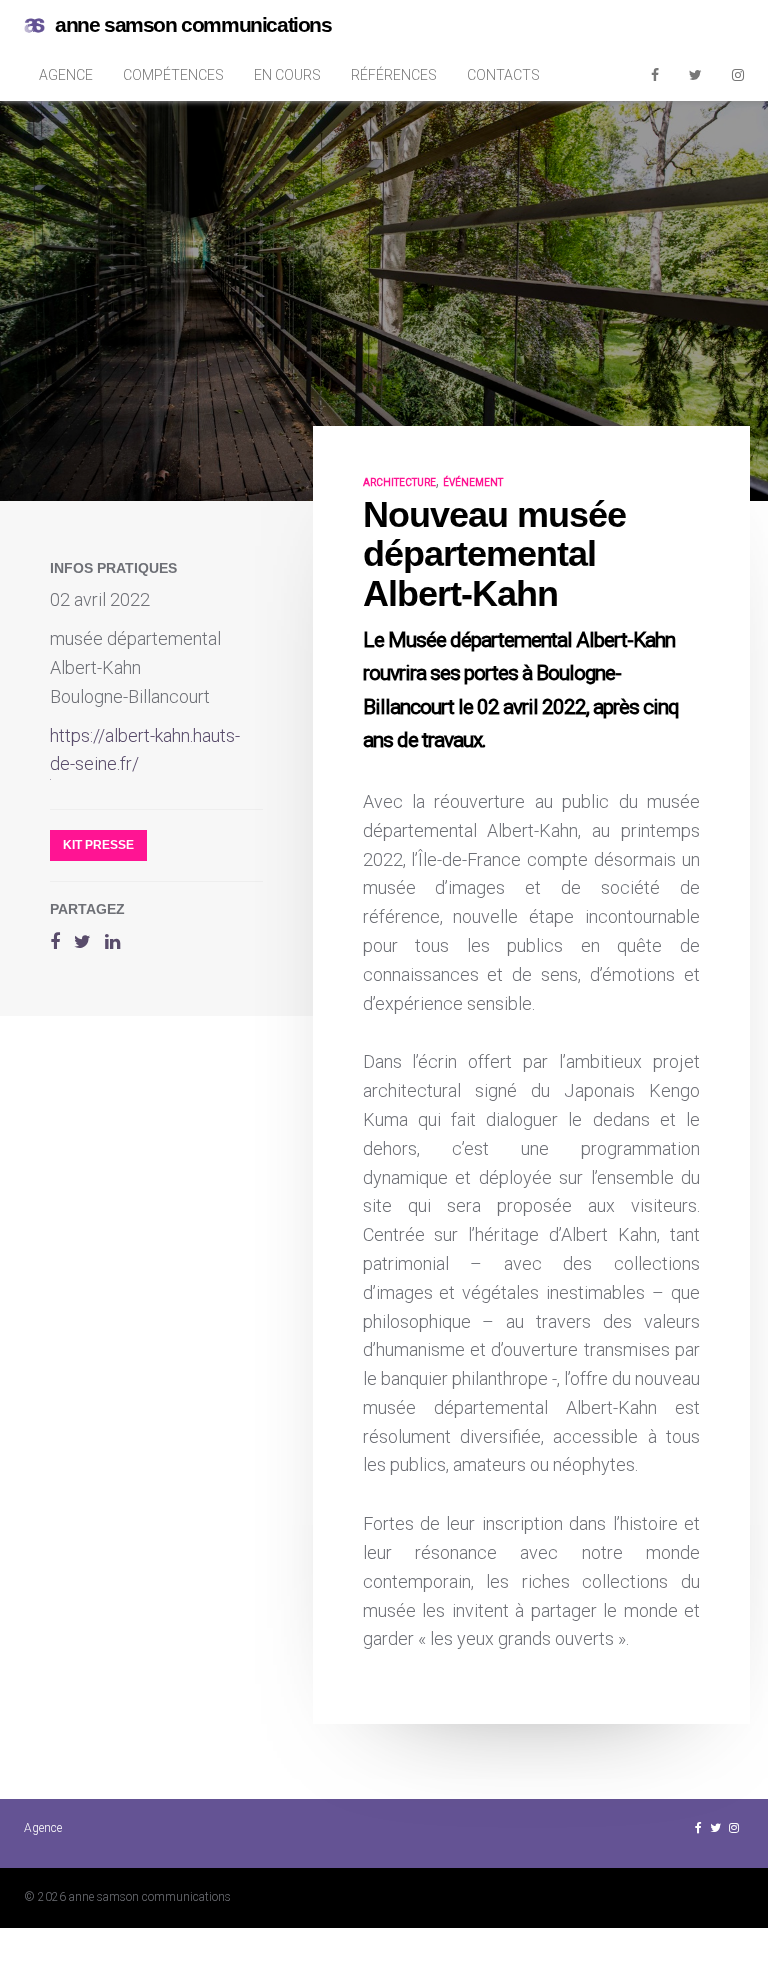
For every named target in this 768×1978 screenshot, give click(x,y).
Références (394, 75)
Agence (66, 75)
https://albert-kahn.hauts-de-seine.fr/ (145, 750)
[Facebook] (655, 75)
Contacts (503, 75)
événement (473, 482)
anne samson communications (193, 24)
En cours (287, 75)
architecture (399, 482)
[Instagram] (738, 75)
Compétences (173, 75)
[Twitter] (695, 75)
